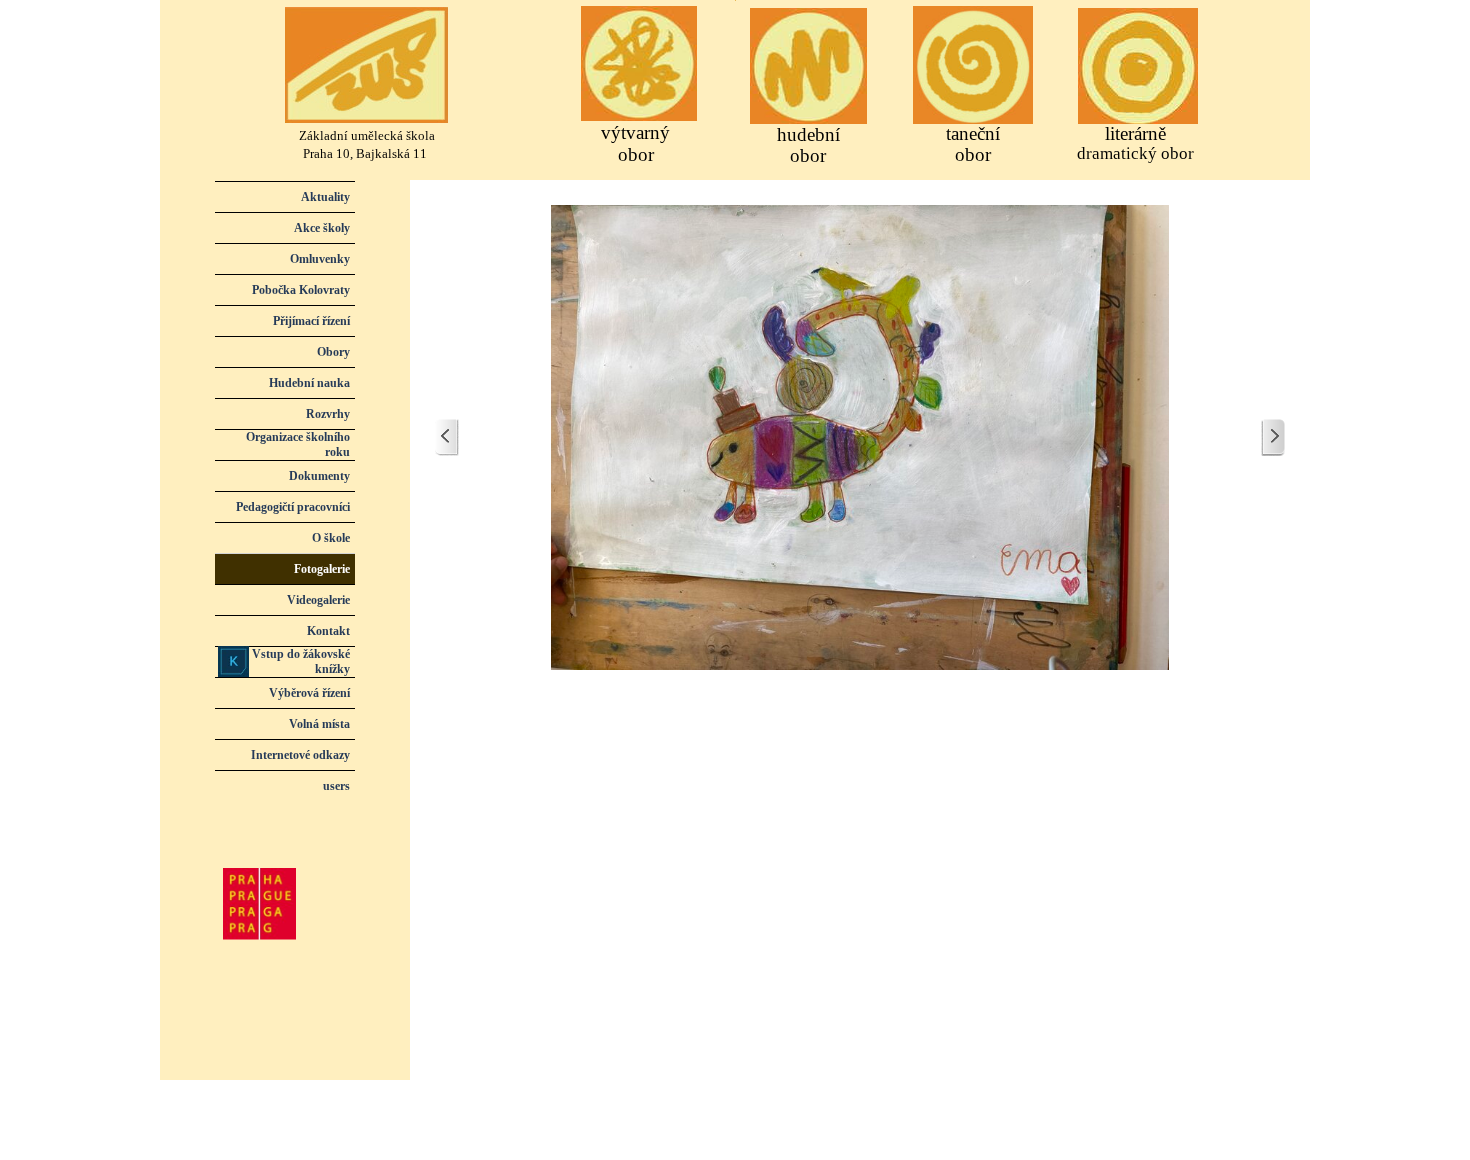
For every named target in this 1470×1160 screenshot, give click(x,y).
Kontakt (328, 631)
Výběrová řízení (309, 693)
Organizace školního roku (298, 444)
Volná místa (319, 724)
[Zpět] (447, 437)
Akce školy (322, 228)
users (336, 786)
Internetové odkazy (300, 755)
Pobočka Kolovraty (301, 290)
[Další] (1273, 437)
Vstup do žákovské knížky (301, 661)
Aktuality (325, 197)
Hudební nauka (309, 383)
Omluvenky (320, 259)
